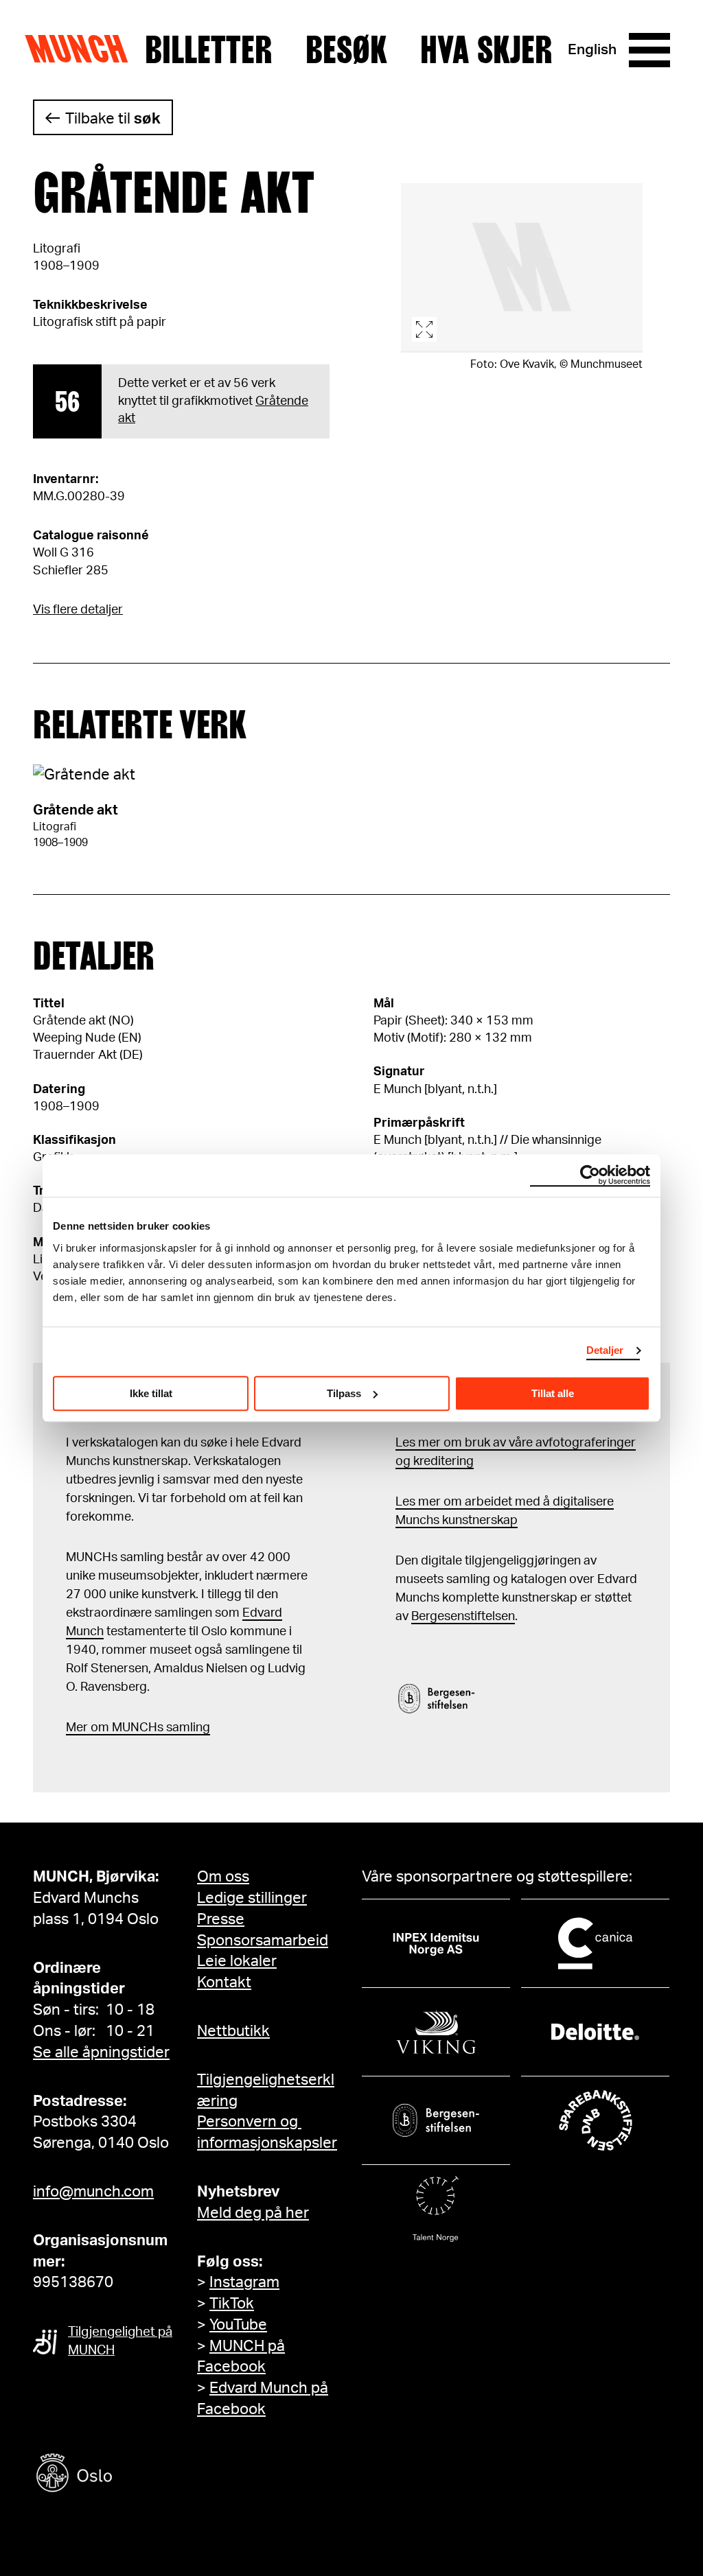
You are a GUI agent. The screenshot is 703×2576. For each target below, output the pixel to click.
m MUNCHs (131, 1728)
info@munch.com (93, 2192)
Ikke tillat (151, 1393)
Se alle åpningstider (101, 2052)
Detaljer (605, 1350)
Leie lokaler (237, 1961)
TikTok (232, 2304)
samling (187, 1728)
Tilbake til (113, 119)
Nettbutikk (233, 2031)
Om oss (223, 1877)
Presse (221, 1919)
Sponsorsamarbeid (263, 1941)
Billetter (209, 50)
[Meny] (649, 50)
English (592, 50)
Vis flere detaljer (78, 610)
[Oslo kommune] (136, 2475)
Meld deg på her (253, 2213)
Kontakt (224, 1982)
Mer (77, 1728)
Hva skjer (486, 50)
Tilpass (344, 1393)
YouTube (238, 2325)
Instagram (244, 2282)
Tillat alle (553, 1393)
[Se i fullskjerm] (522, 268)
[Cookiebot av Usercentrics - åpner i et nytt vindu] (590, 1175)
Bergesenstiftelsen (463, 1617)
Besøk (346, 50)
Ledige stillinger (252, 1898)
